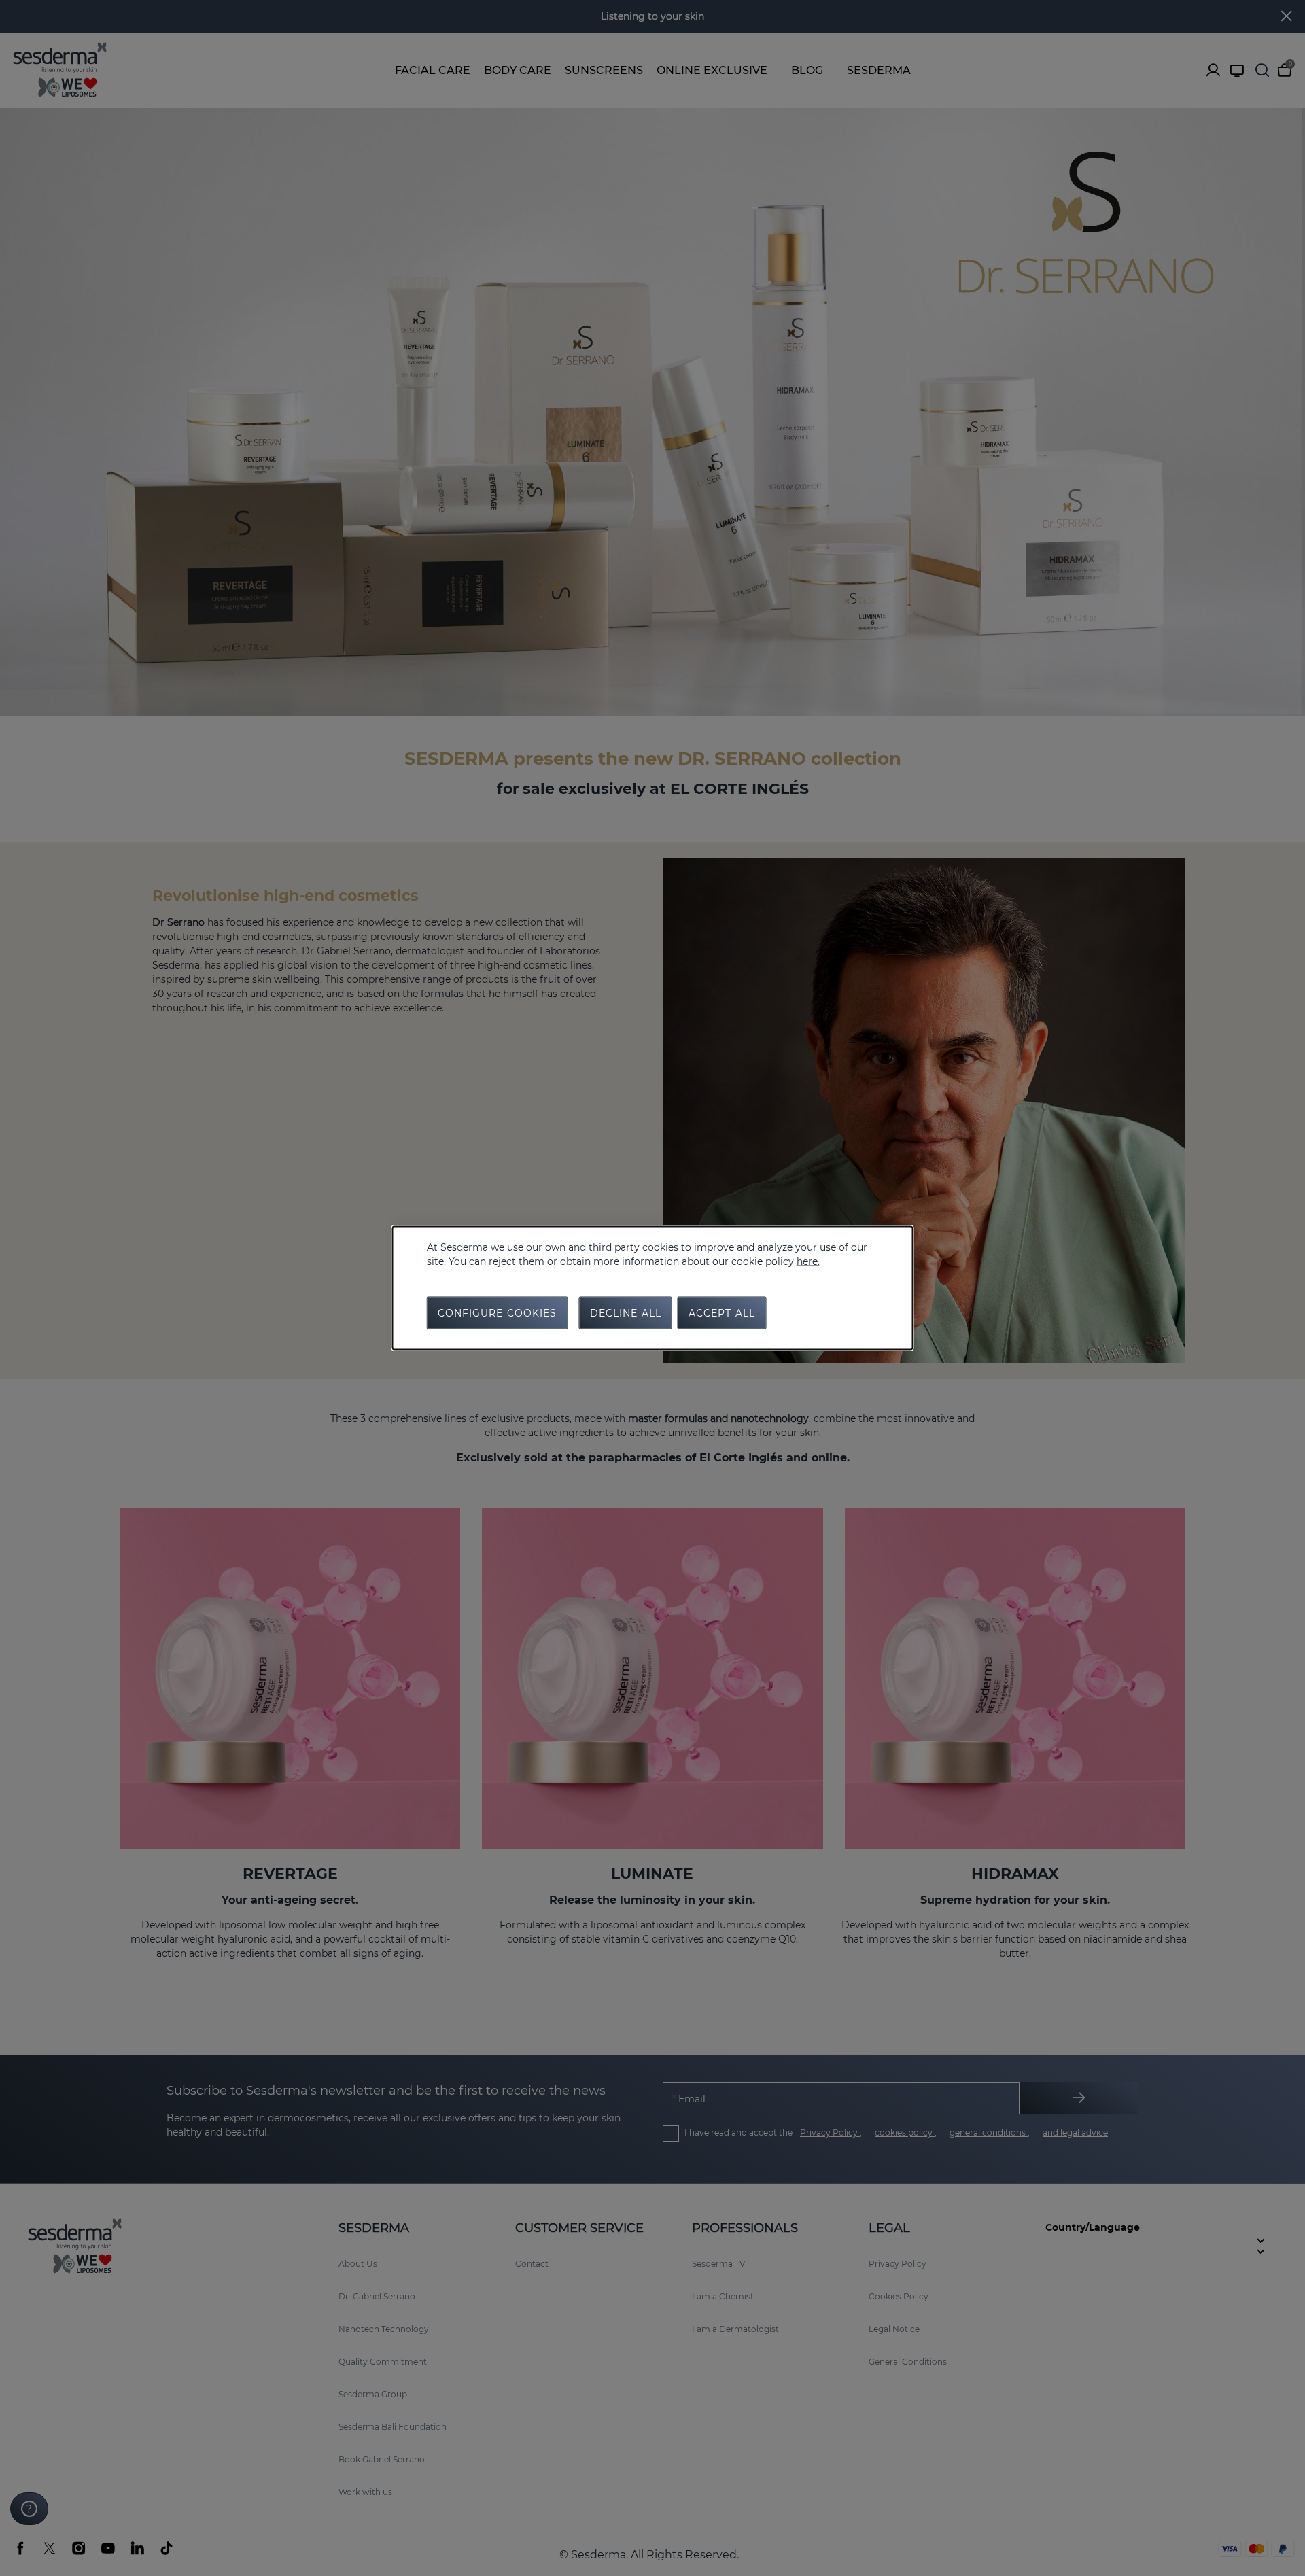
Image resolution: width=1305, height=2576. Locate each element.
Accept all (722, 1313)
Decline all (626, 1313)
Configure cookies (498, 1313)
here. (808, 1261)
